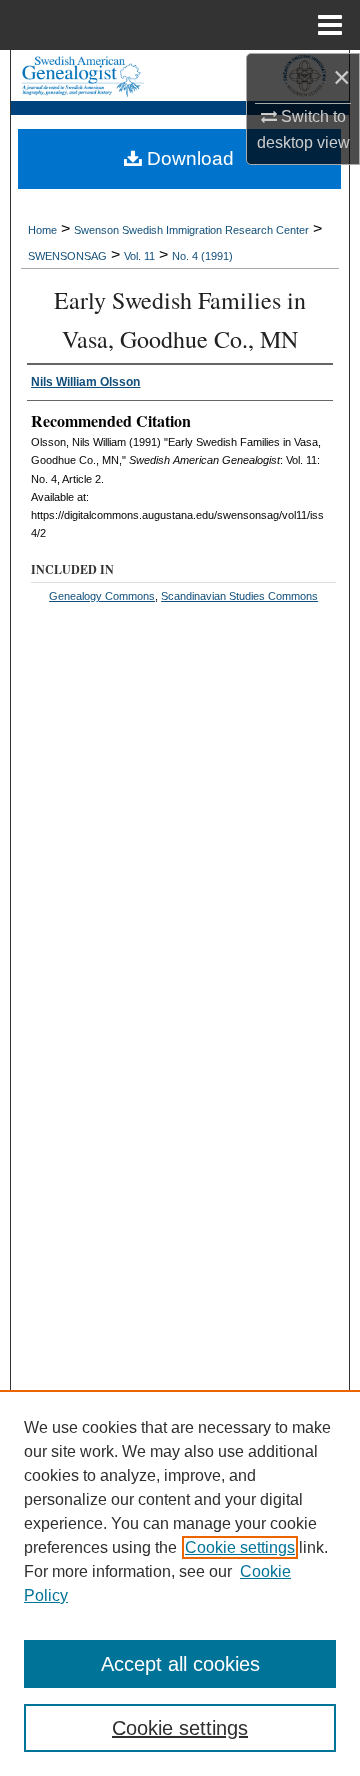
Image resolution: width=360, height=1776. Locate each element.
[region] (180, 1583)
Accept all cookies (180, 1664)
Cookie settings (240, 1547)
